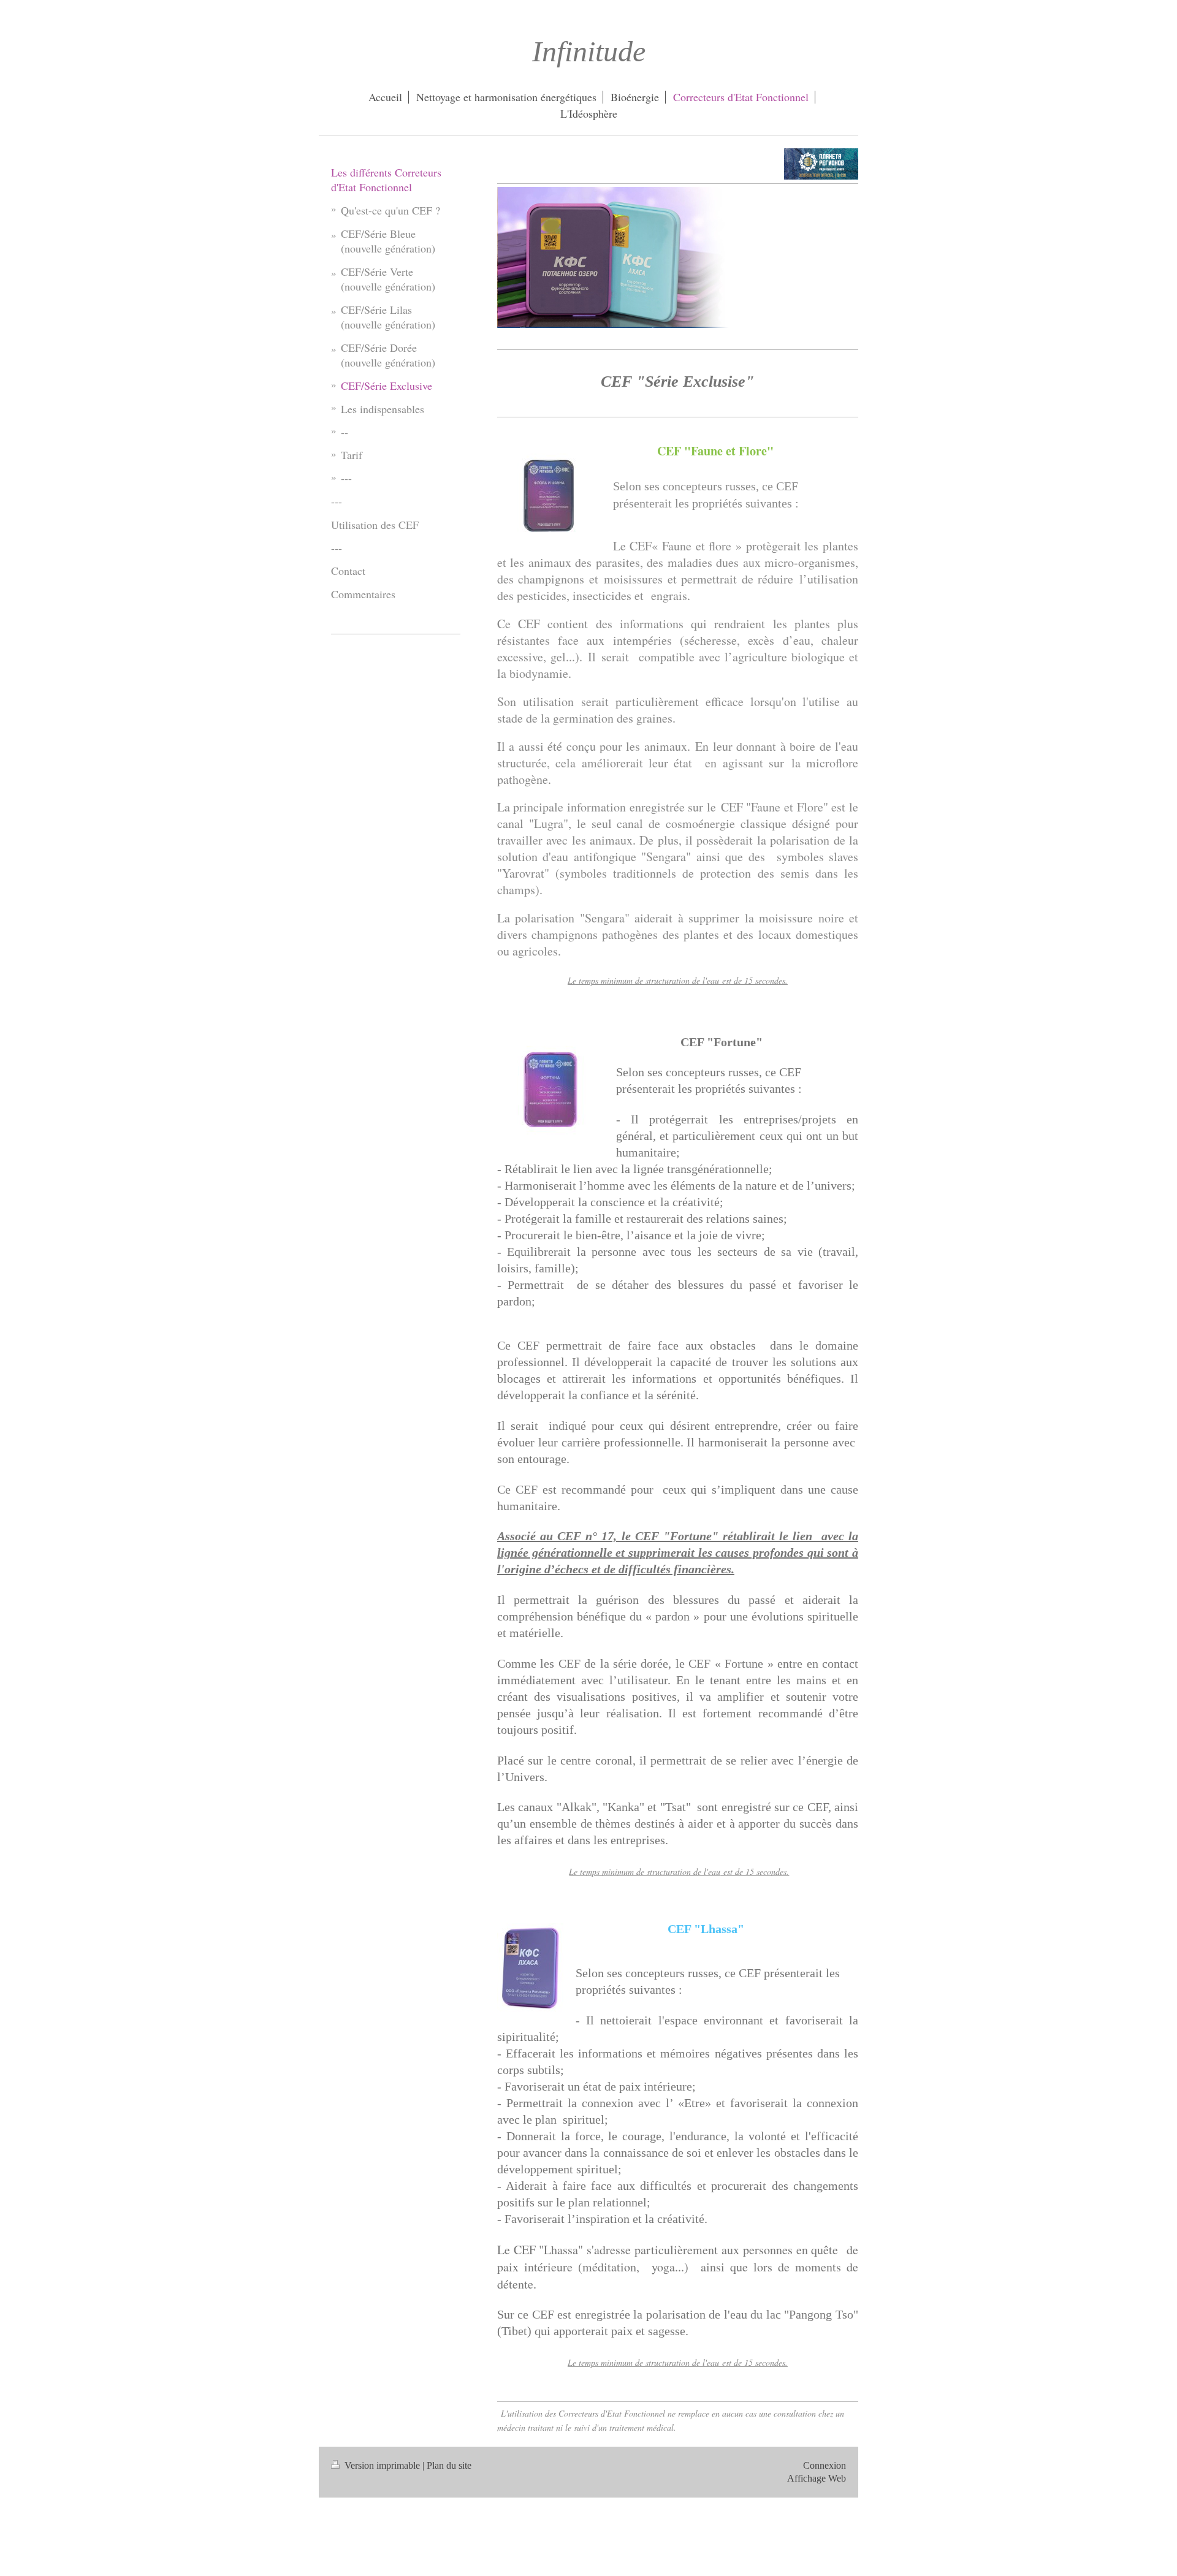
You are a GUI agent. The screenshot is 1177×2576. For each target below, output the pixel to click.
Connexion (825, 2465)
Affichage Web (817, 2478)
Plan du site (449, 2465)
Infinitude (589, 51)
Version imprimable (382, 2465)
